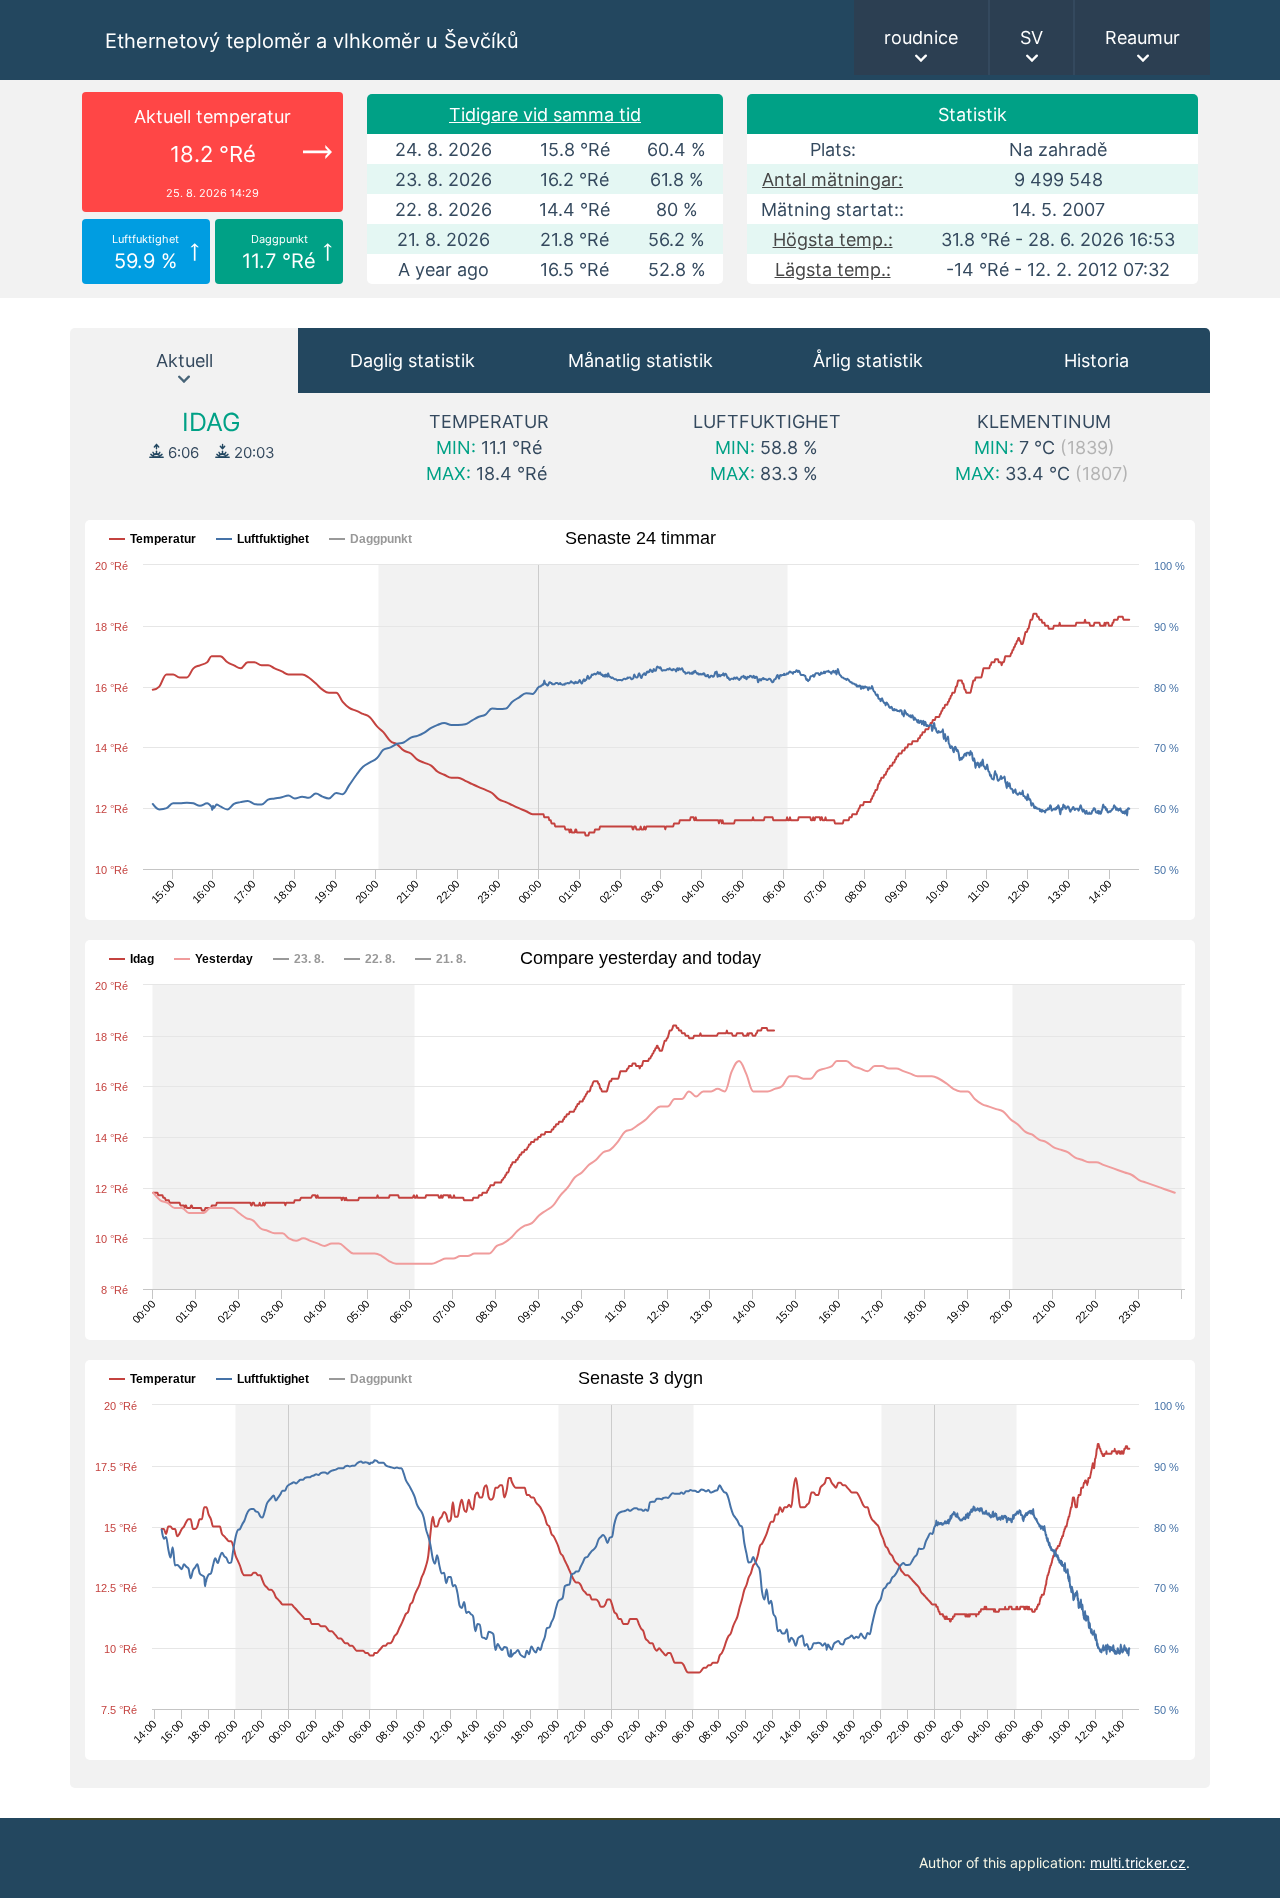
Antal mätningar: (832, 179)
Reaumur (1142, 37)
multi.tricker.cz (1138, 1862)
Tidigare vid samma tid (545, 114)
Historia (1096, 360)
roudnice (921, 37)
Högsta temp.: (833, 239)
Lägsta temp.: (833, 269)
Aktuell (184, 360)
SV (1031, 37)
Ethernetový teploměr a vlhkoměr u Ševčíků (312, 41)
